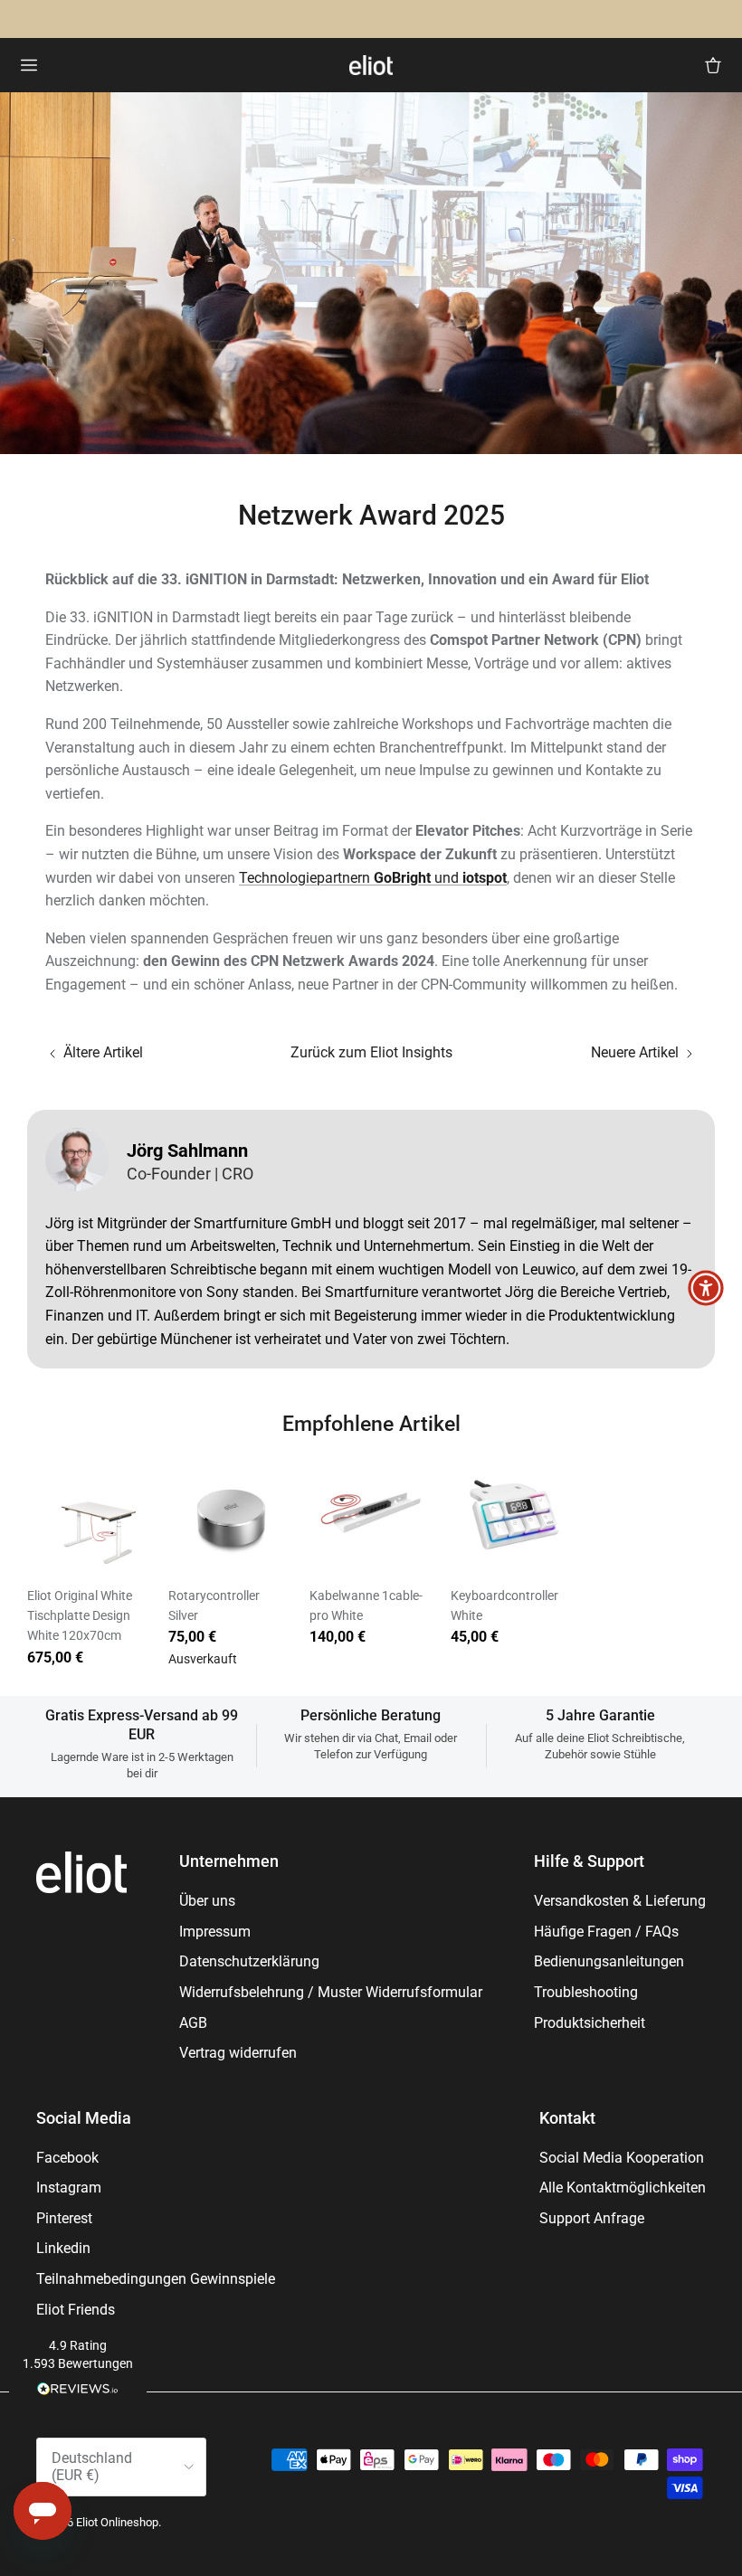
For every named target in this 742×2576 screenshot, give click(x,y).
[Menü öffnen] (29, 65)
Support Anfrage (592, 2218)
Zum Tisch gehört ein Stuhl (301, 19)
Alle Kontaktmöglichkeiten (623, 2188)
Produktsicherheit (590, 2023)
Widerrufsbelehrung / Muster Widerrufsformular (331, 1992)
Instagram (69, 2188)
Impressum (215, 1932)
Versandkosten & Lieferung (620, 1901)
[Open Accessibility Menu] (706, 1288)
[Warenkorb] (713, 65)
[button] (78, 2370)
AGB (193, 2023)
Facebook (67, 2158)
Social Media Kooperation (622, 2158)
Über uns (207, 1901)
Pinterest (64, 2218)
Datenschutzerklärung (249, 1961)
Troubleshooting (586, 1992)
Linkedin (63, 2248)
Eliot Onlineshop (117, 2522)
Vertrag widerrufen (238, 2053)
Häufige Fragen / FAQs (606, 1932)
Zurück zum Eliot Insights (371, 1052)
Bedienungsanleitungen (609, 1961)
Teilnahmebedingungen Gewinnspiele (156, 2279)
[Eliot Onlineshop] (371, 65)
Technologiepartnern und (373, 878)
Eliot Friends (76, 2310)
